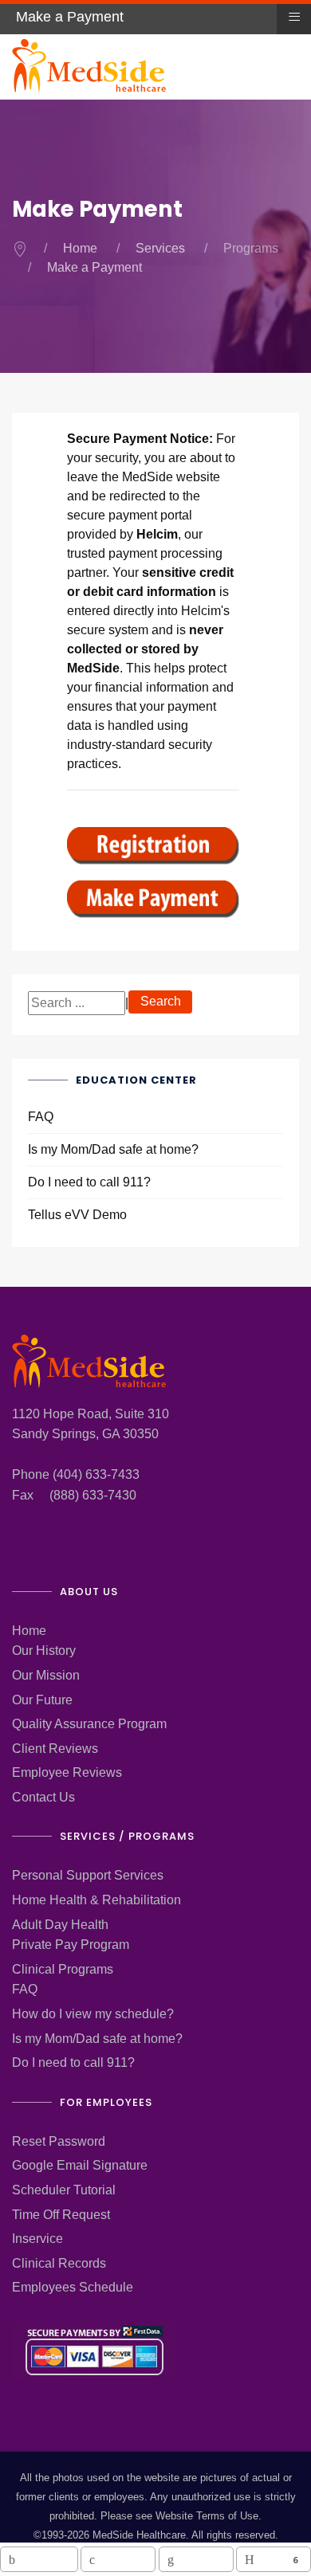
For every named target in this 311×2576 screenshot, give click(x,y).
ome (34, 1631)
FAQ (41, 1117)
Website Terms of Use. (209, 2516)
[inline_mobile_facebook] (39, 2559)
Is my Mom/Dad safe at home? (113, 1149)
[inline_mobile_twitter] (118, 2559)
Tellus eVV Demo (77, 1215)
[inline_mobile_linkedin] (196, 2559)
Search (161, 1001)
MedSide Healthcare (139, 2535)
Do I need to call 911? (89, 1182)
